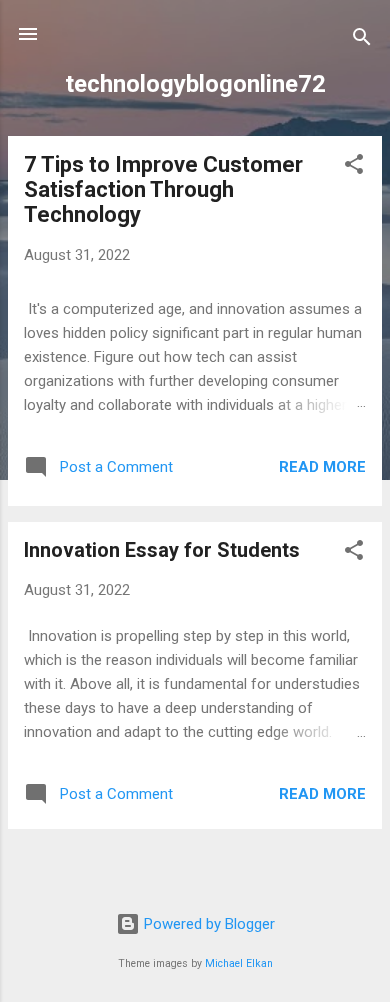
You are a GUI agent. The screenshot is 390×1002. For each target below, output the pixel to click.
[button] (354, 167)
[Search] (362, 40)
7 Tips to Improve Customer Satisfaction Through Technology (163, 189)
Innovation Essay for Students (162, 550)
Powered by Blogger (207, 924)
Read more (322, 467)
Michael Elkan (239, 963)
